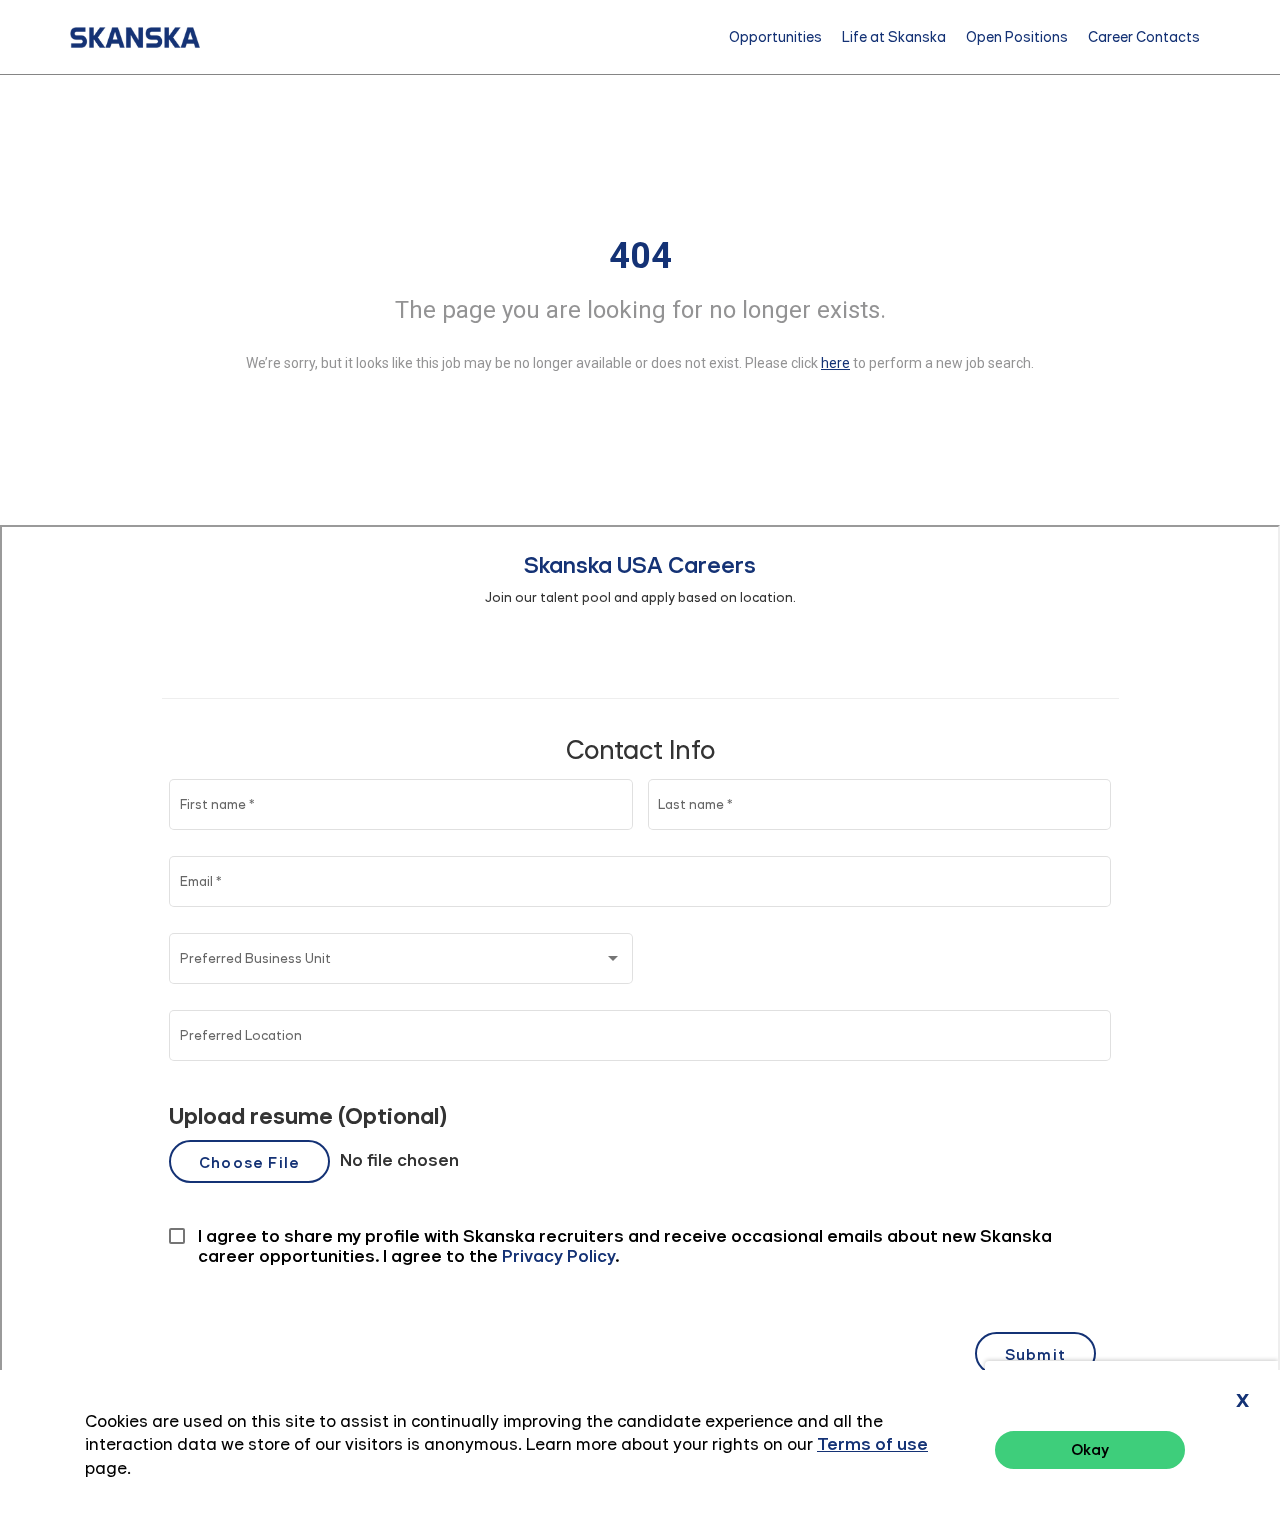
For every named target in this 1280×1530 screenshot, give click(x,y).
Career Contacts (1144, 37)
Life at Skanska (894, 37)
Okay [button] (1090, 1449)
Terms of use (872, 1444)
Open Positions (1017, 37)
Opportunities (775, 37)
